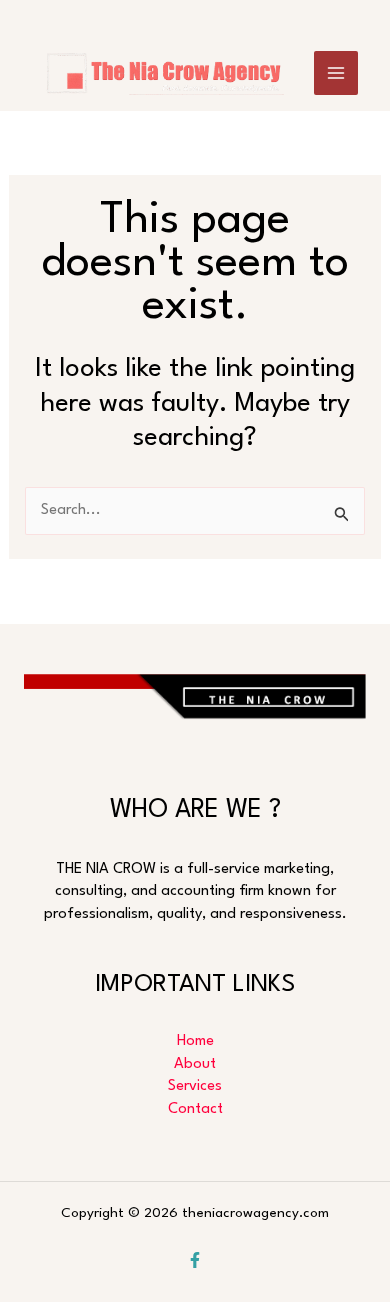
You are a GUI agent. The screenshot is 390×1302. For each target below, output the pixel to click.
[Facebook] (195, 1260)
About (195, 1064)
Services (195, 1086)
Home (195, 1041)
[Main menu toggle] (336, 73)
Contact (195, 1109)
